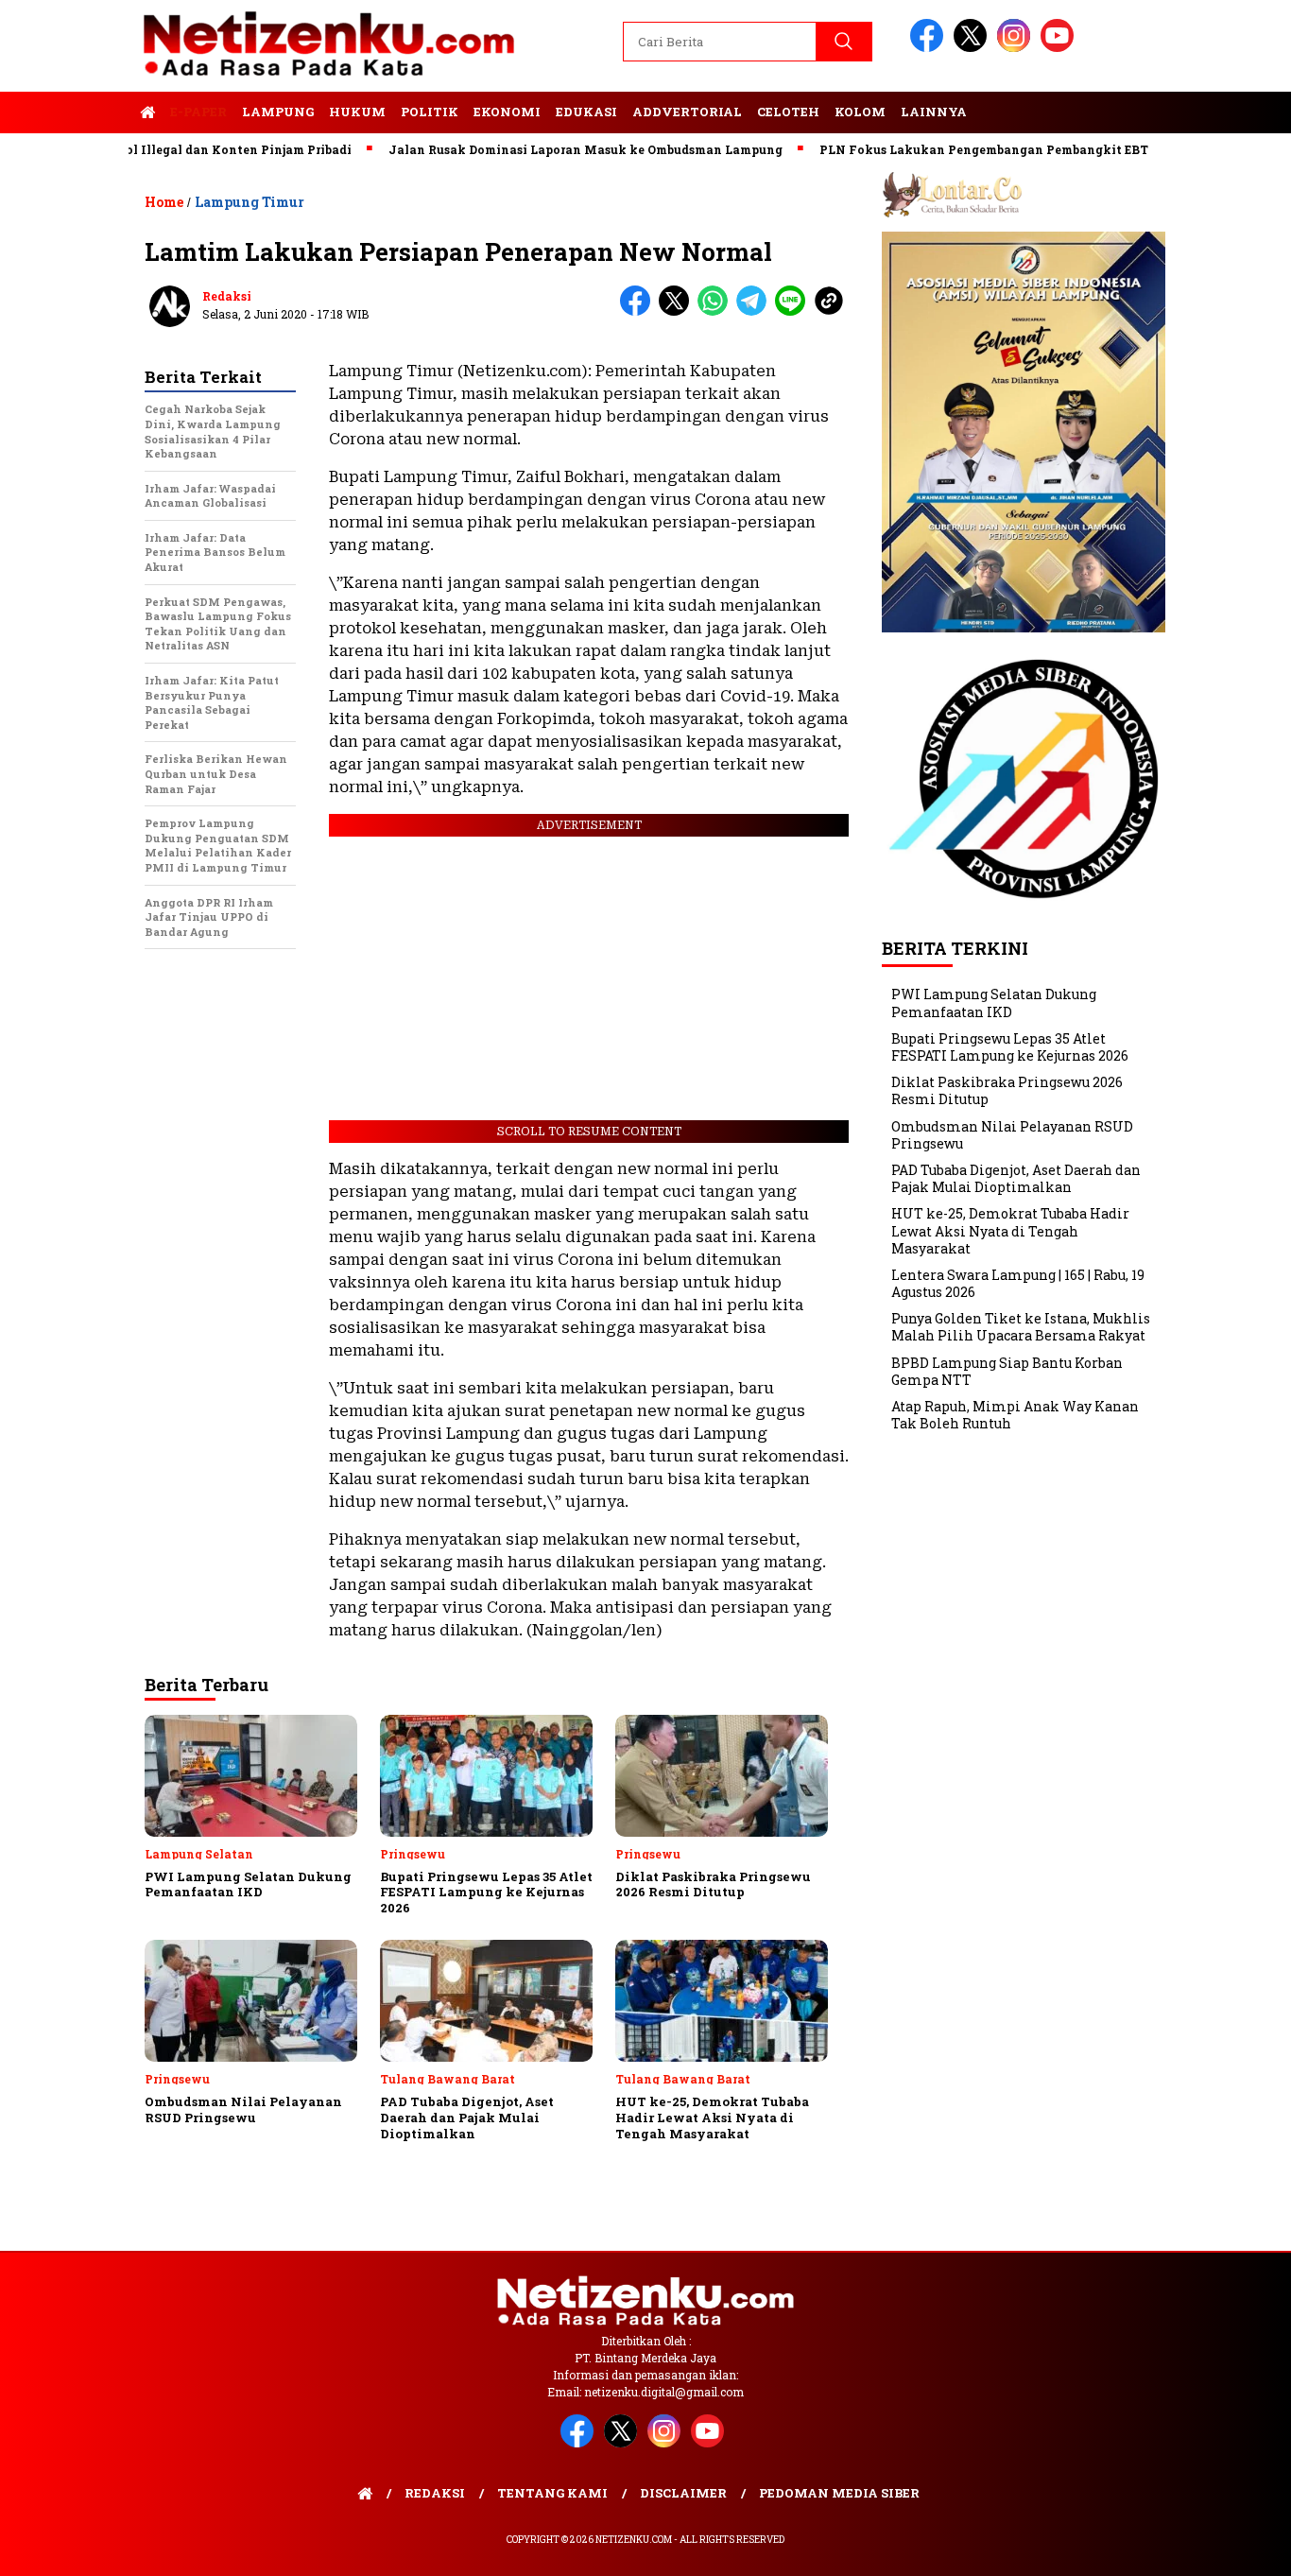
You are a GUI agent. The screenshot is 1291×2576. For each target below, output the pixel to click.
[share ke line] (794, 311)
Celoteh (788, 112)
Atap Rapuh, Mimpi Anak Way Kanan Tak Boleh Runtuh (1015, 1415)
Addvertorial (687, 112)
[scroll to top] (1237, 2547)
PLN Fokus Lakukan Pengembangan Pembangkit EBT (934, 149)
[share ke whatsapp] (717, 311)
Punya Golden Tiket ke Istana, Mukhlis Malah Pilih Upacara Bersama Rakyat (1021, 1327)
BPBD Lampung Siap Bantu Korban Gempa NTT (1007, 1371)
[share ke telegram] (756, 311)
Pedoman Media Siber (839, 2493)
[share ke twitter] (678, 311)
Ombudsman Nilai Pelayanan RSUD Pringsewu (1012, 1135)
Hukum (357, 112)
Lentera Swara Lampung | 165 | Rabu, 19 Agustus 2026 (1018, 1283)
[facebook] (930, 48)
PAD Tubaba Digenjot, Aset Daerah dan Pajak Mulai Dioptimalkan (1016, 1178)
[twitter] (973, 48)
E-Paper (198, 112)
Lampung (278, 112)
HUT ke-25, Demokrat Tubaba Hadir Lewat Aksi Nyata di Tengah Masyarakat (1010, 1230)
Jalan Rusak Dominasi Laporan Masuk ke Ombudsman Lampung (535, 149)
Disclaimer (683, 2493)
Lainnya (934, 112)
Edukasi (586, 112)
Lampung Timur (250, 202)
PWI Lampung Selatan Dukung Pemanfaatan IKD (994, 1003)
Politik (430, 112)
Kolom (860, 112)
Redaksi (227, 296)
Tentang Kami (552, 2493)
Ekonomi (507, 112)
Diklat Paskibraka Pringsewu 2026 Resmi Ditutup (1007, 1090)
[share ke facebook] (639, 311)
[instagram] (1017, 48)
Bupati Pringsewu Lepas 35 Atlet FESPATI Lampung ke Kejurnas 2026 (1010, 1047)
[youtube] (1060, 48)
